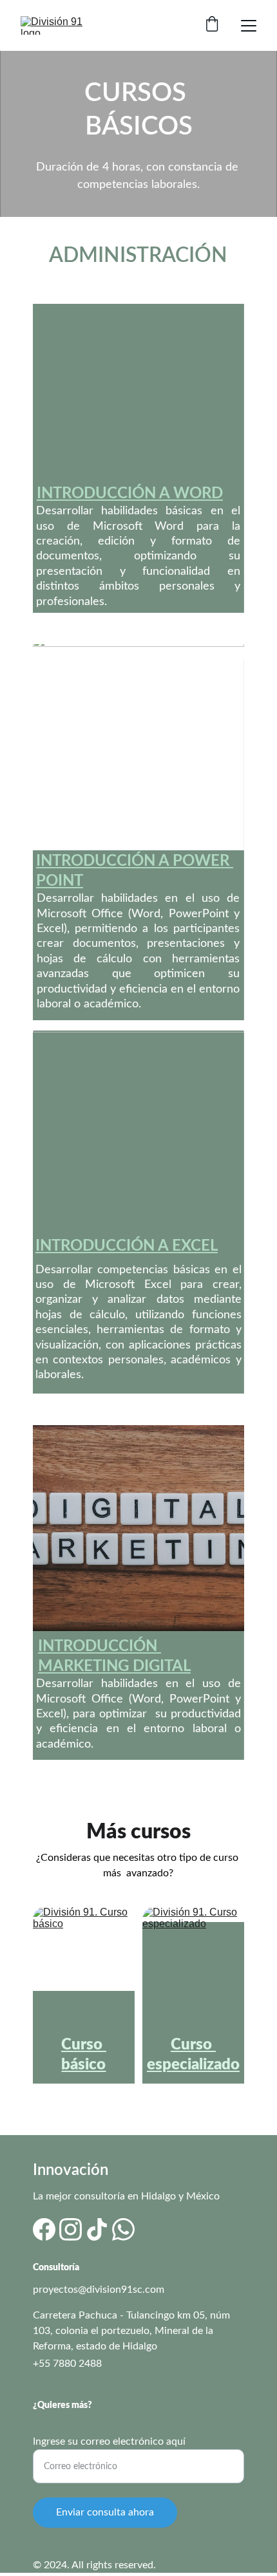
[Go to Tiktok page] (97, 2229)
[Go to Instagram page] (71, 2229)
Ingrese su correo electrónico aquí (109, 2441)
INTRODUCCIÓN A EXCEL (127, 1246)
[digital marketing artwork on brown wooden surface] (138, 1528)
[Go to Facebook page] (44, 2229)
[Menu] (249, 26)
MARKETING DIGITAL (114, 1666)
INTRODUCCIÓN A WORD (130, 494)
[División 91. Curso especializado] (193, 1966)
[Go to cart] (212, 25)
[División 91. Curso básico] (84, 1966)
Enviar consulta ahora (105, 2512)
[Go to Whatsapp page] (123, 2229)
